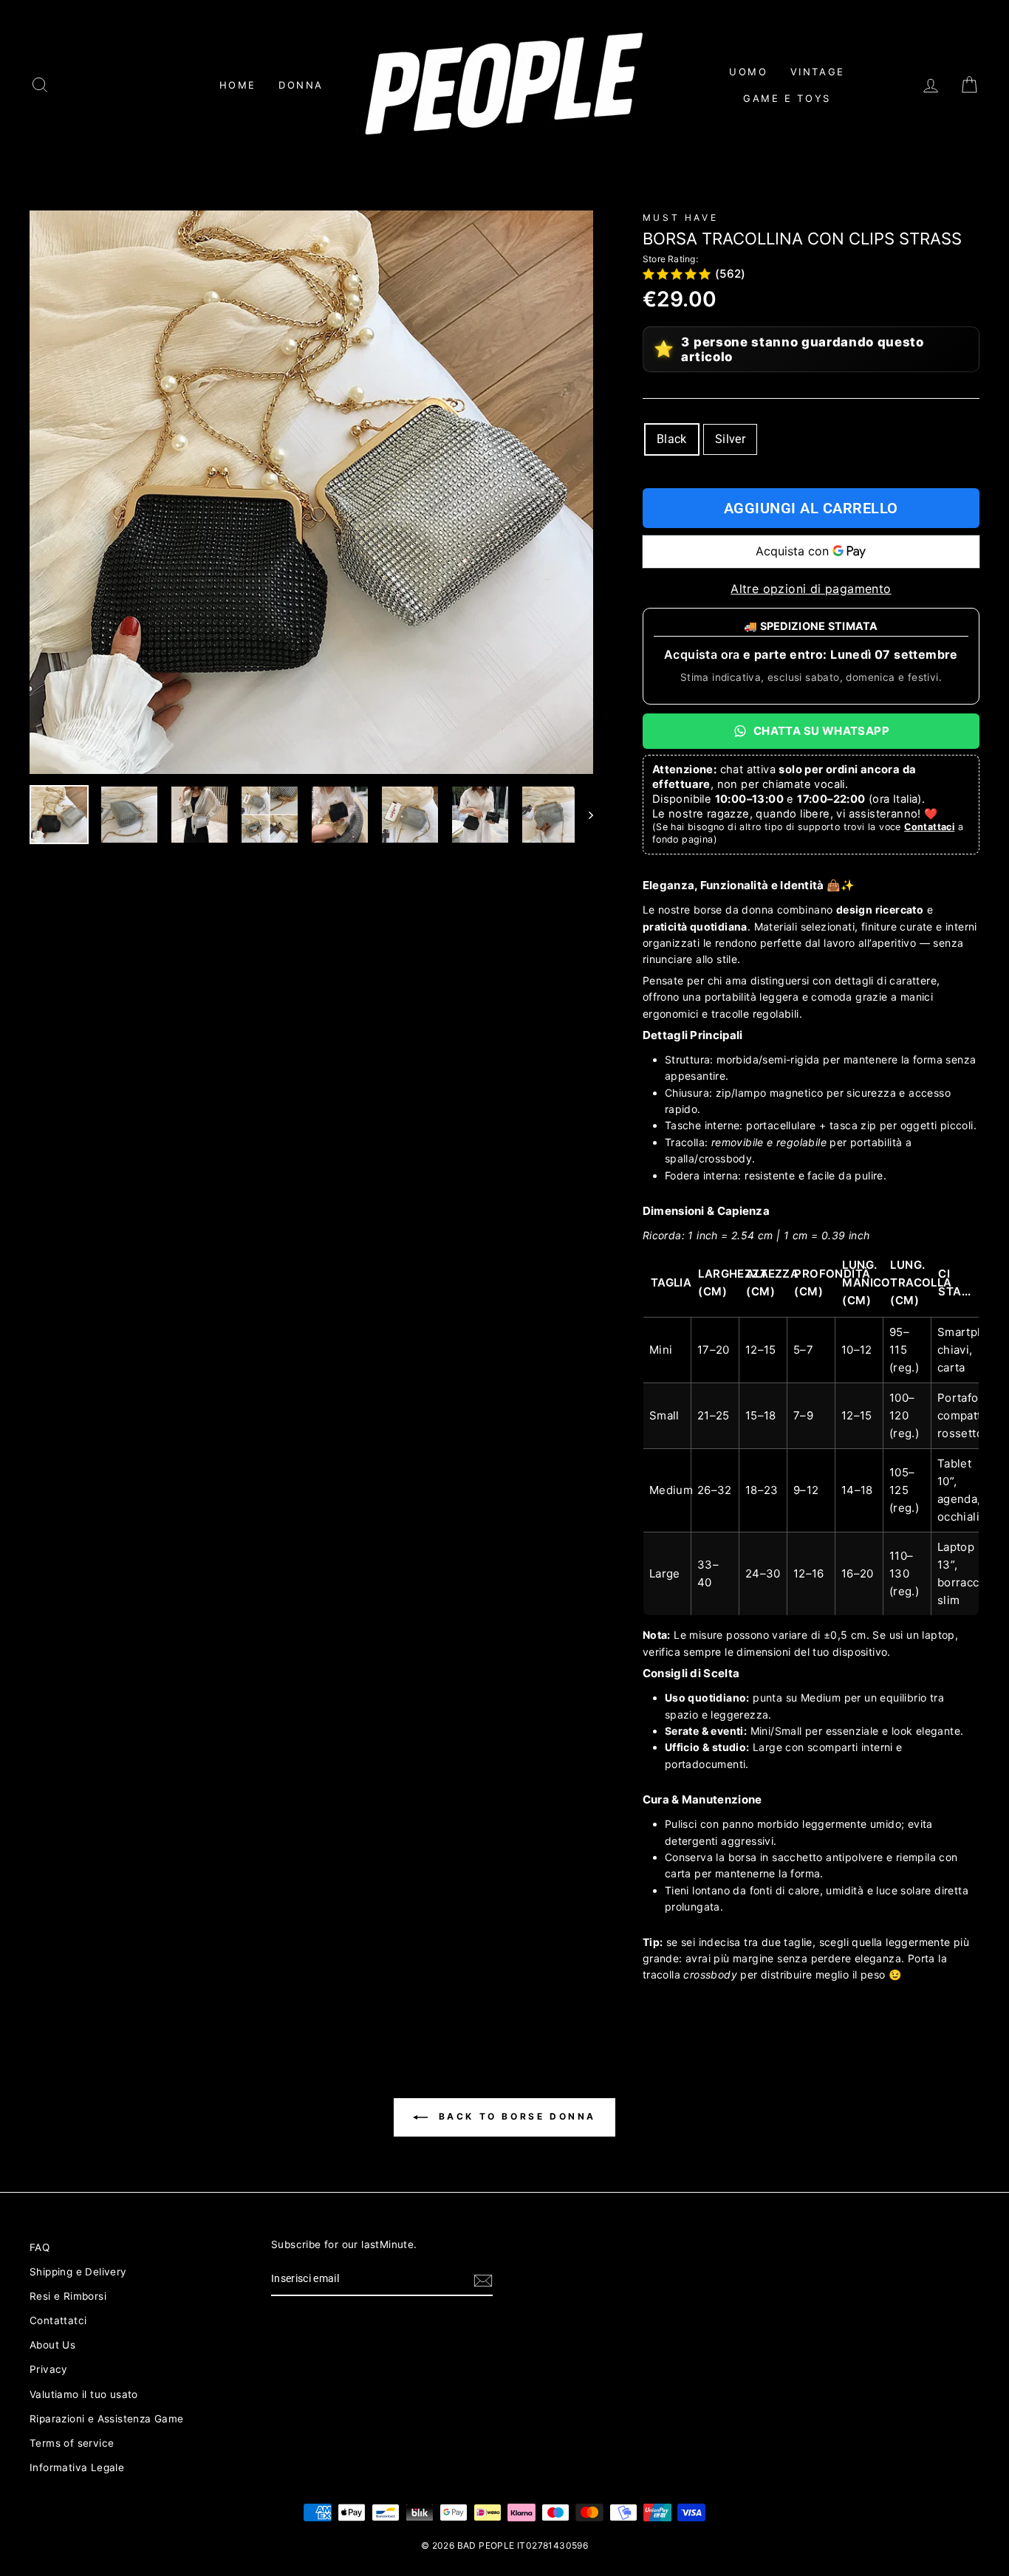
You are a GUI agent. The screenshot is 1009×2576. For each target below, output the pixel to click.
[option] (311, 492)
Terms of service (72, 2443)
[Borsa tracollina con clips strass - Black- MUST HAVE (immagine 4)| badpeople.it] (270, 815)
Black (672, 439)
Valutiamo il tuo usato (84, 2394)
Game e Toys (787, 98)
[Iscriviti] (483, 2280)
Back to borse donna (515, 2116)
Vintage (818, 72)
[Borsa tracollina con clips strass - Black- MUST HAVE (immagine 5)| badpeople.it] (340, 815)
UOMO (748, 72)
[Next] (584, 815)
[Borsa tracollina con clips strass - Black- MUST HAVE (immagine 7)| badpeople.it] (480, 815)
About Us (52, 2345)
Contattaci (929, 827)
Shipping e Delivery (78, 2272)
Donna (301, 85)
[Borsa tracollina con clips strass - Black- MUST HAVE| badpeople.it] (311, 492)
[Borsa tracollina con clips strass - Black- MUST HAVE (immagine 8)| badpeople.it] (550, 815)
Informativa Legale (77, 2467)
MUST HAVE (680, 217)
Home (238, 85)
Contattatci (58, 2320)
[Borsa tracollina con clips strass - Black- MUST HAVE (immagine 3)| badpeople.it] (199, 815)
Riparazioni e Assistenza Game (107, 2419)
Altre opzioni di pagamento (811, 589)
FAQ (40, 2247)
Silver (730, 439)
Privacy (49, 2369)
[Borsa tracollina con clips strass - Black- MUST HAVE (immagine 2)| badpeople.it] (129, 815)
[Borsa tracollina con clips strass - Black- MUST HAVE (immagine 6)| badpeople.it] (410, 815)
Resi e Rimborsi (68, 2296)
